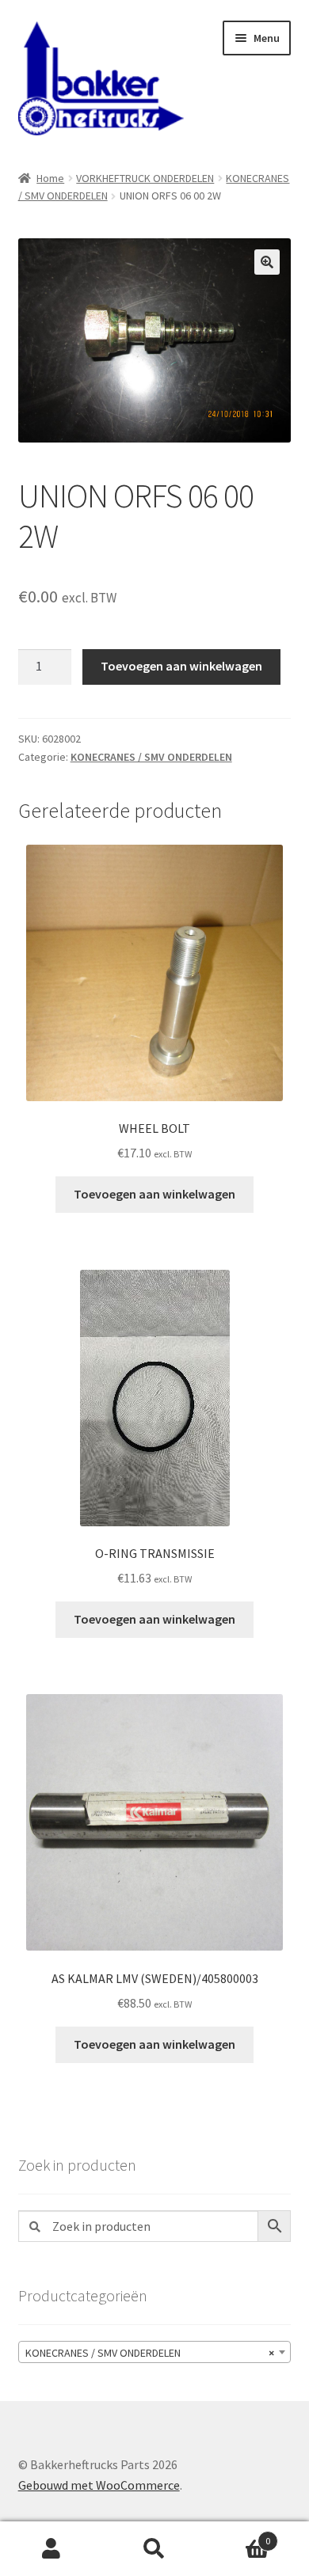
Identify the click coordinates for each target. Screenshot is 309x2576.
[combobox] (155, 2352)
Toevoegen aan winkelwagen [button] (154, 1194)
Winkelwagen (238, 2535)
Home (50, 178)
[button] (267, 262)
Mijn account (51, 2549)
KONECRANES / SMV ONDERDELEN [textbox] (150, 2353)
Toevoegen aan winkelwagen (181, 666)
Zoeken (154, 2549)
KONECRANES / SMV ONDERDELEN (151, 757)
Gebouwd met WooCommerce (99, 2485)
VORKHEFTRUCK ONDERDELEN (145, 178)
